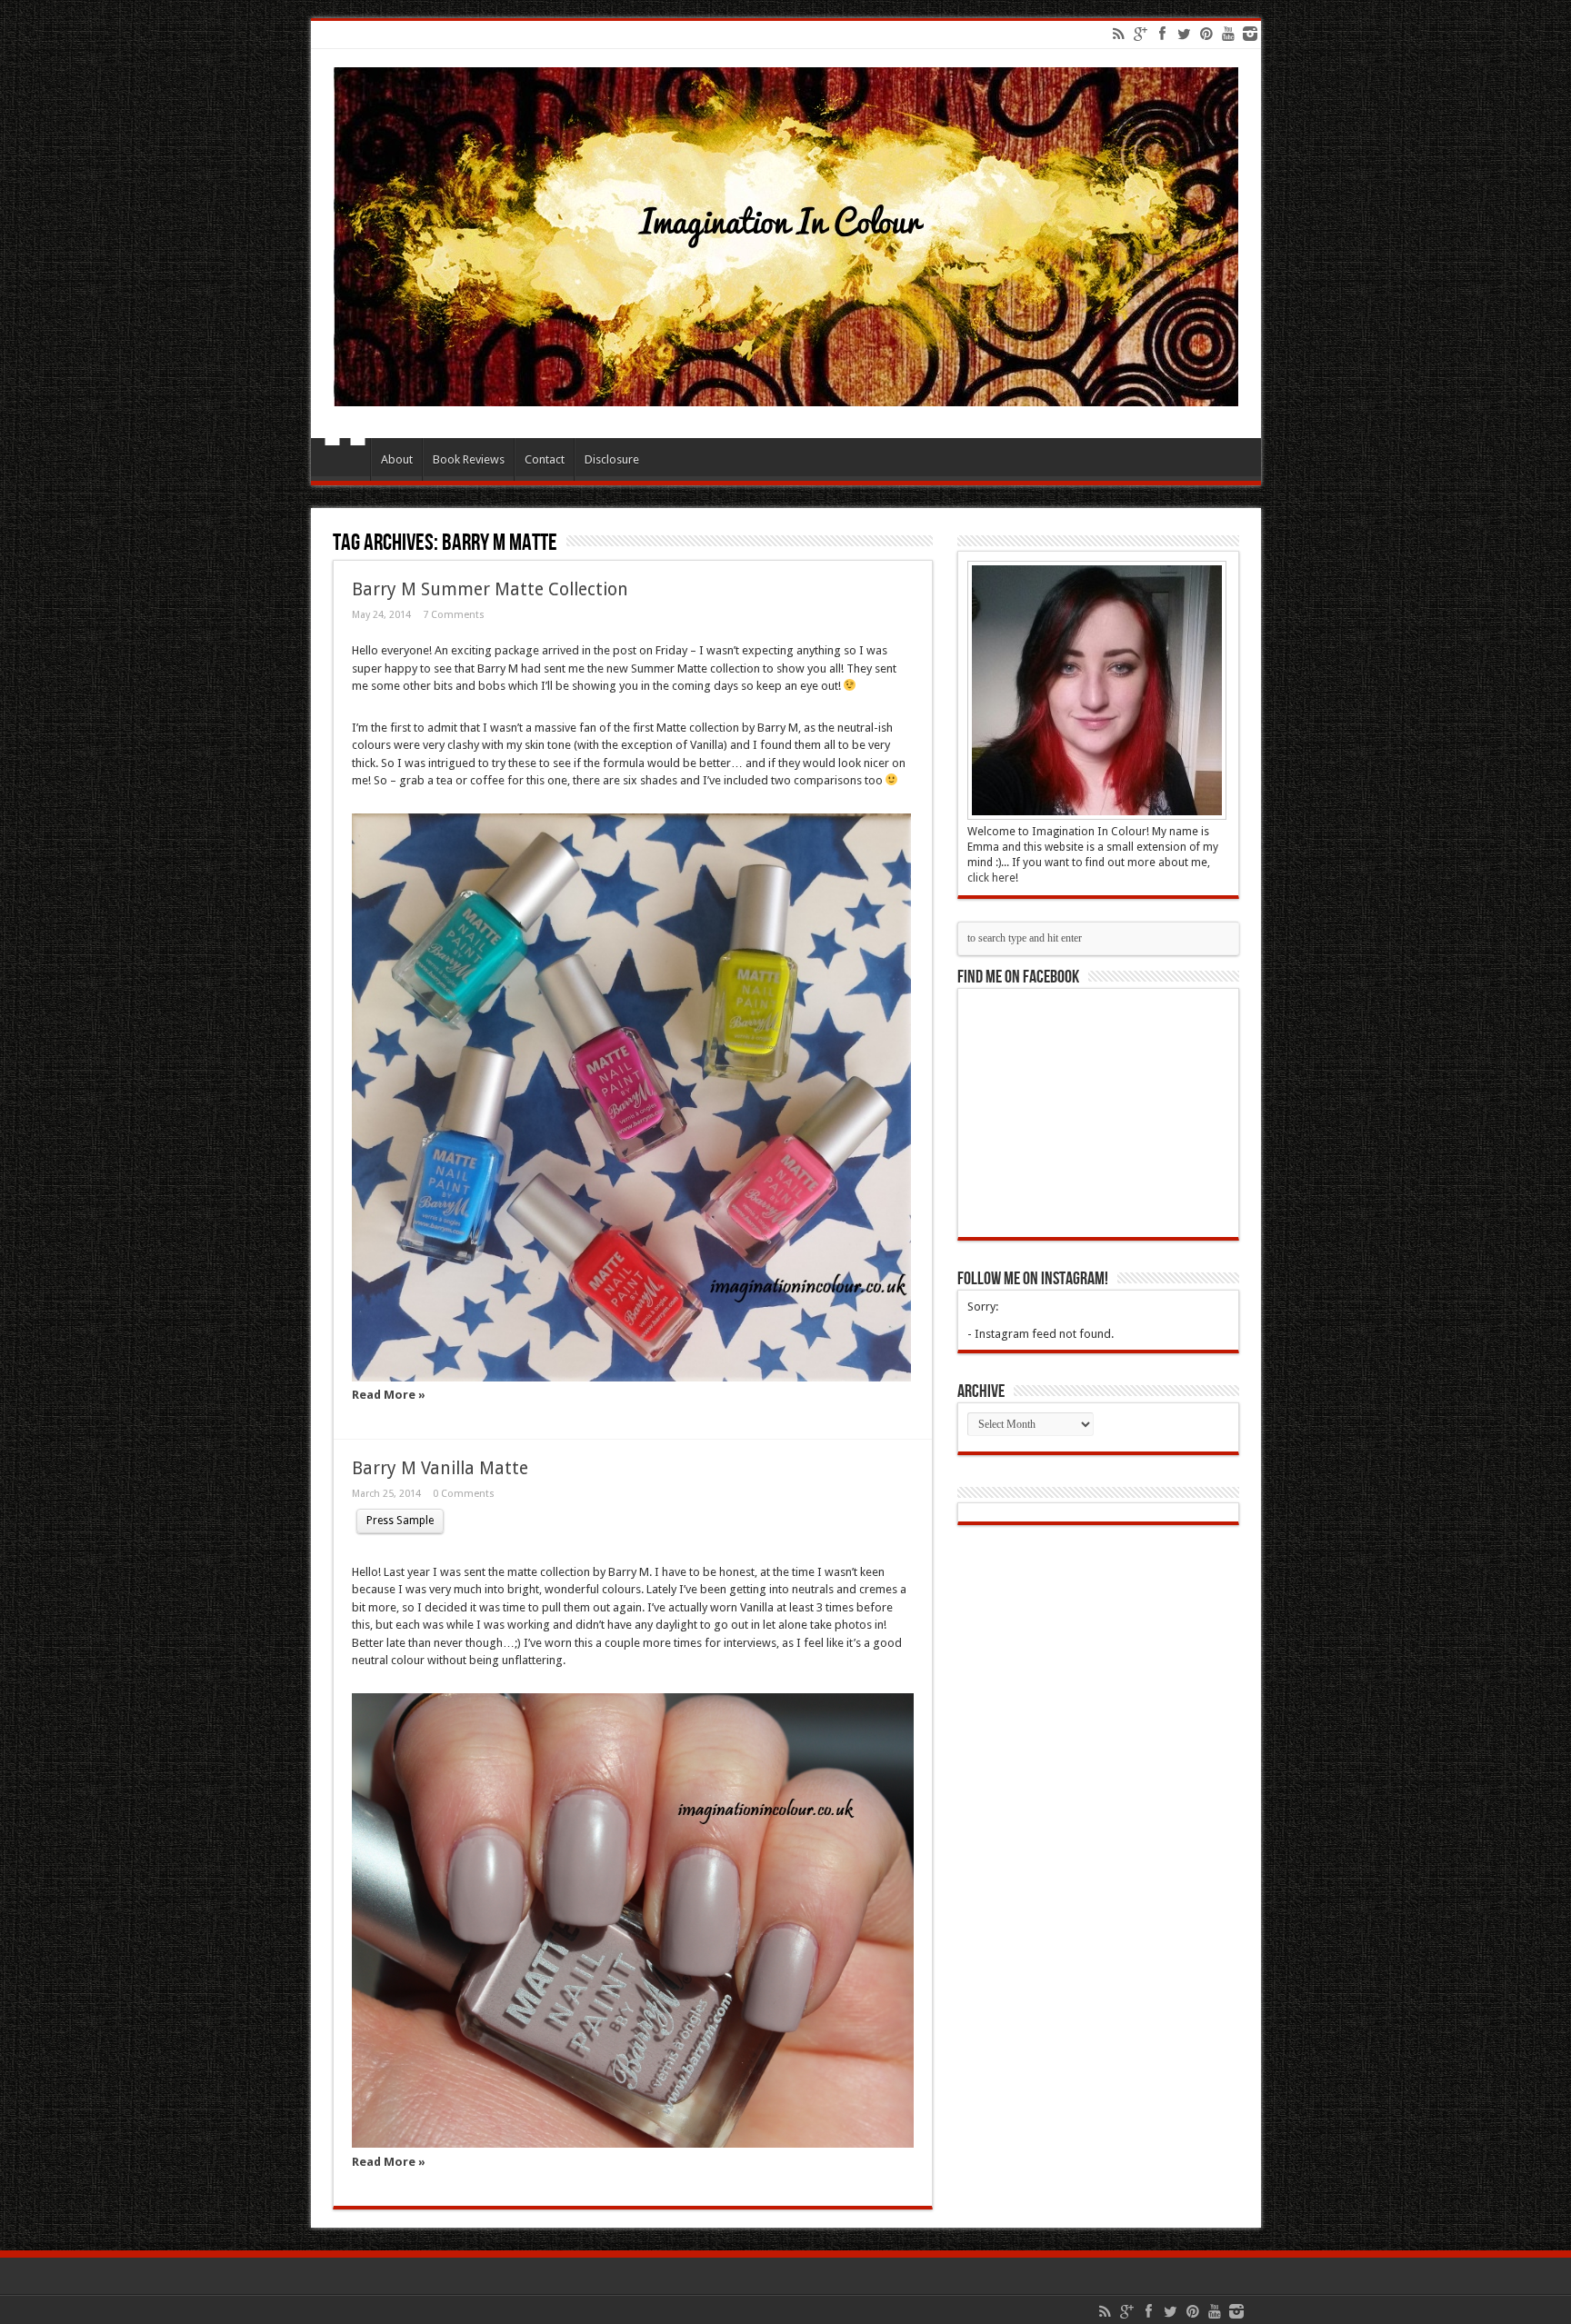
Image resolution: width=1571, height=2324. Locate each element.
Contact (545, 459)
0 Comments (464, 1494)
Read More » (389, 1395)
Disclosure (612, 459)
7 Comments (454, 615)
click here (991, 878)
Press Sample (400, 1521)
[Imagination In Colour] (786, 393)
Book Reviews (469, 459)
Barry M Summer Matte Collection (490, 589)
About (397, 459)
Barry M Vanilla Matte (440, 1468)
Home (345, 462)
